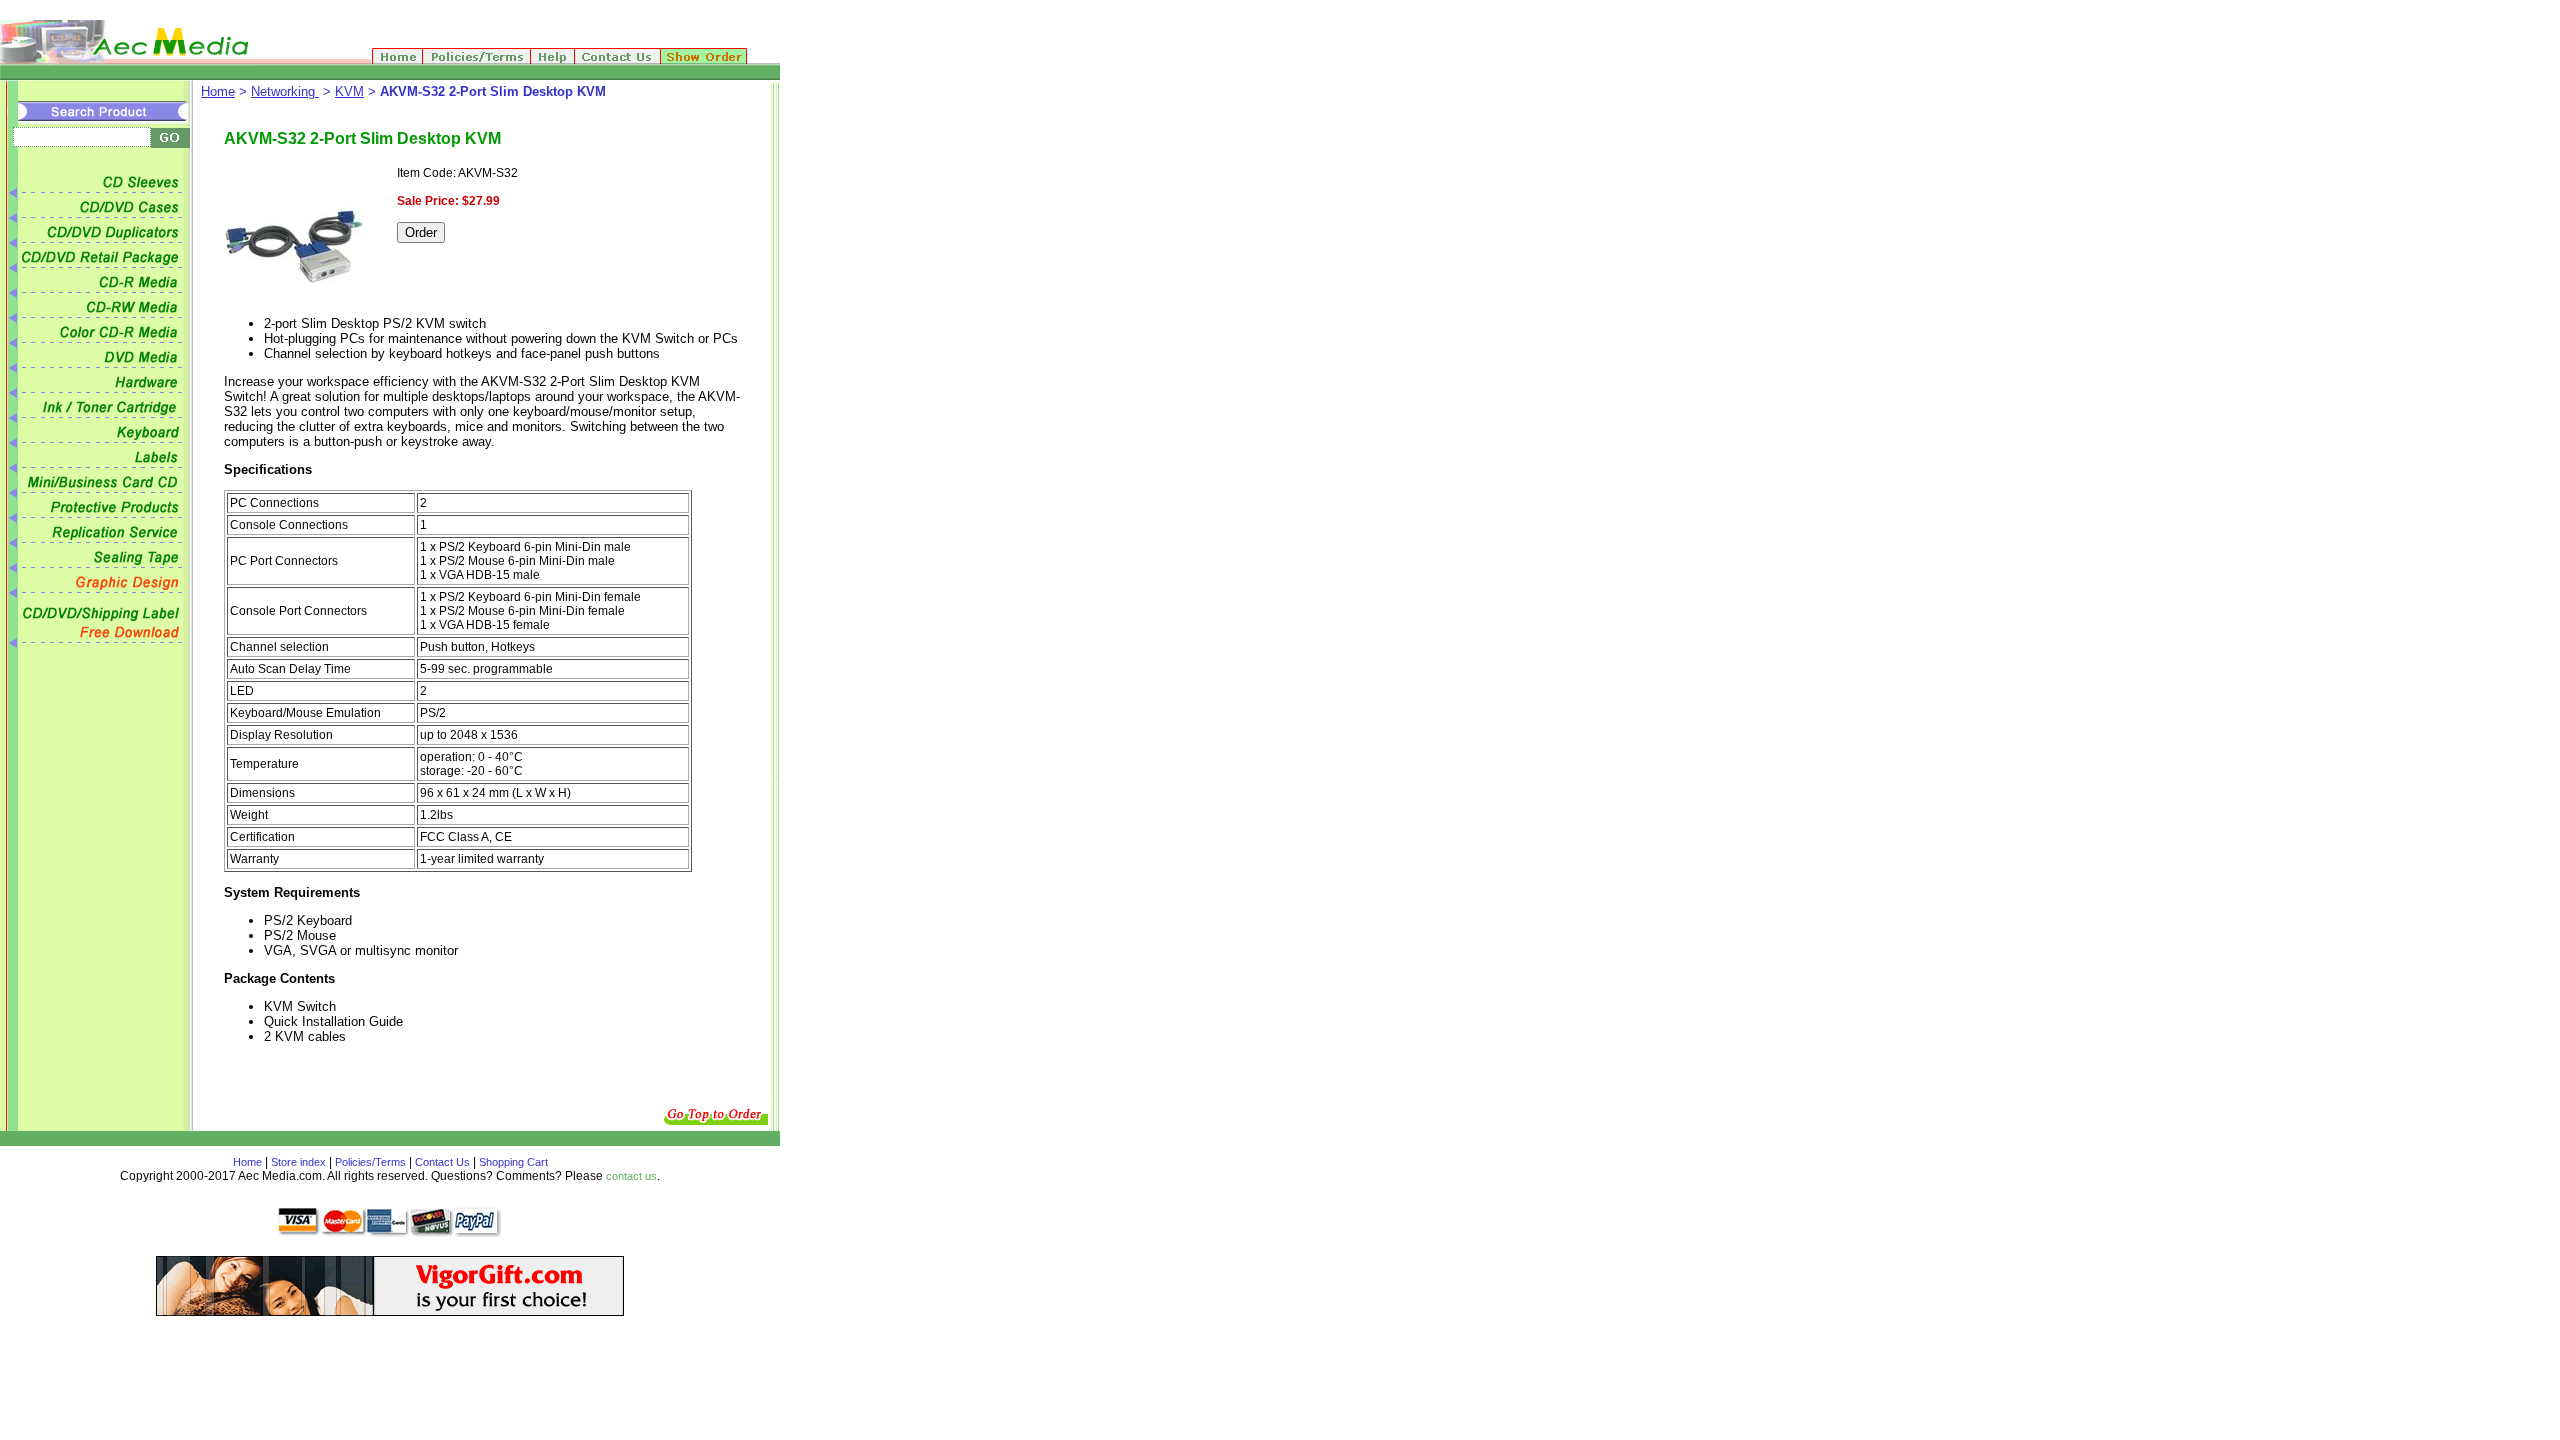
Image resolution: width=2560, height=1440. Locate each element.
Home (218, 91)
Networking (285, 91)
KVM (349, 91)
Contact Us (442, 1162)
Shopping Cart (512, 1162)
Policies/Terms (370, 1162)
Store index (298, 1162)
